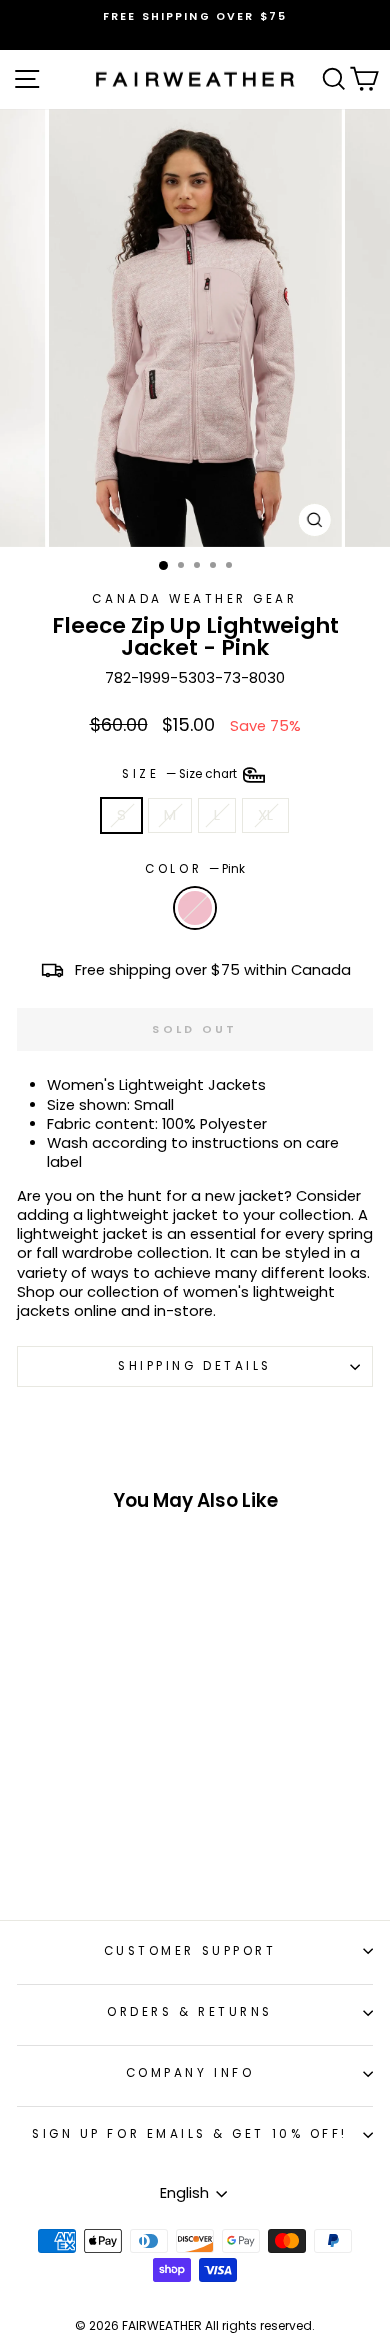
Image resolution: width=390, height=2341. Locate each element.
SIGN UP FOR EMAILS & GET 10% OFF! (190, 2134)
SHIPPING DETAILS (195, 1366)
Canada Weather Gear (194, 599)
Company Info (190, 2073)
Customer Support (190, 1951)
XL (265, 815)
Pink (195, 908)
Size (181, 774)
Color (194, 869)
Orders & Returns (190, 2012)
